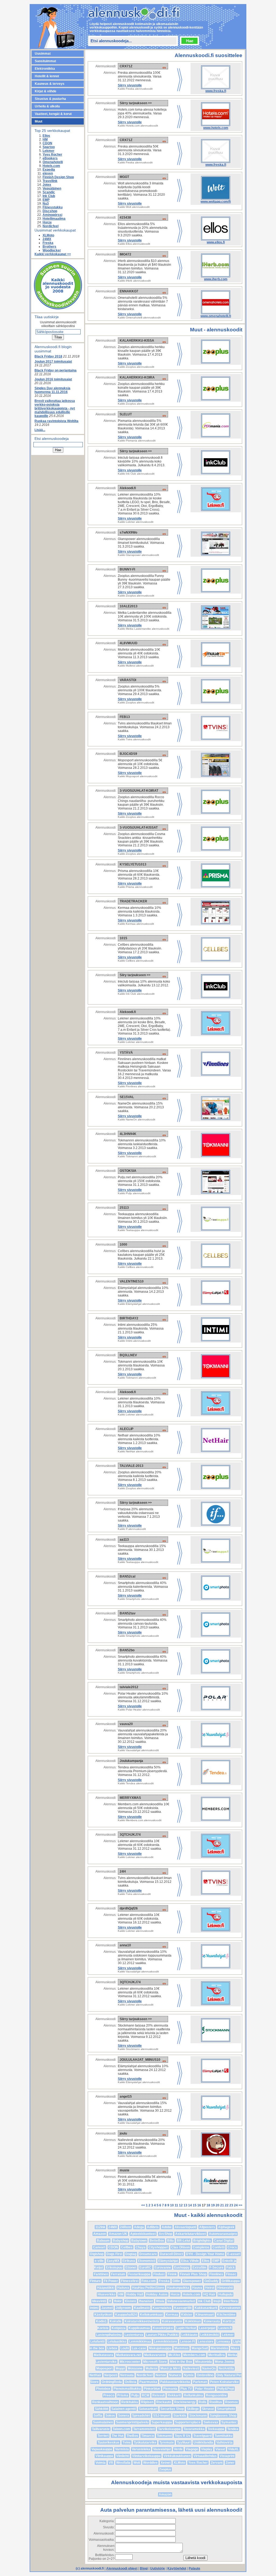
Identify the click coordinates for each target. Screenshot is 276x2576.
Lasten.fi (225, 2328)
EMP (46, 200)
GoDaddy (211, 2281)
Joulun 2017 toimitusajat (53, 362)
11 (176, 2205)
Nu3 (46, 204)
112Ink (100, 2227)
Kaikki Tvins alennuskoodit (134, 739)
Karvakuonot (230, 2308)
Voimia (101, 2463)
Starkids (180, 2416)
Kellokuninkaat (151, 2315)
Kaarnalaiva (162, 2308)
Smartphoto (226, 2409)
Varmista (122, 2449)
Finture (95, 2281)
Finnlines (216, 2274)
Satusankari (148, 2409)
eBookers (50, 158)
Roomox (232, 2402)
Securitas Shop (172, 2409)
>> (240, 2205)
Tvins (127, 2442)
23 (231, 2205)
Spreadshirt (141, 2416)
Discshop (50, 211)
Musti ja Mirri (170, 2368)
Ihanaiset (146, 2301)
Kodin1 (101, 2321)
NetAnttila (226, 2368)
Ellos (46, 136)
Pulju (135, 2395)
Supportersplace (188, 2422)
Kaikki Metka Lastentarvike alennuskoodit (144, 629)
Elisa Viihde (190, 2261)
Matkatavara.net (129, 2355)
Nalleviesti (191, 2368)
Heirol (210, 2288)
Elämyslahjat (168, 2261)
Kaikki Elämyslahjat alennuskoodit (139, 1304)
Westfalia (123, 2463)
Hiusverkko (106, 2294)
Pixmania (170, 2389)
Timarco (148, 2436)
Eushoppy (182, 2267)
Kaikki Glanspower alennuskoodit (138, 555)
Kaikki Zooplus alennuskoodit (136, 367)
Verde (178, 2449)
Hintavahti (225, 2288)
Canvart (99, 2247)
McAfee (174, 2355)
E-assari (234, 2254)
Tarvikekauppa (169, 2429)
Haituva (123, 2288)
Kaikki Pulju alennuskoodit (134, 1193)
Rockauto (164, 2402)
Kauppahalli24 (126, 2315)
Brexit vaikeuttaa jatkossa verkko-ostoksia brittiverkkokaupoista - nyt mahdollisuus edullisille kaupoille (55, 408)
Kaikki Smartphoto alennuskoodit (138, 1599)
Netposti (111, 2375)
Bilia (170, 2241)
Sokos (110, 2416)
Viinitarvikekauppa (146, 2456)
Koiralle (116, 2321)
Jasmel (107, 2308)
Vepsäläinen (52, 188)
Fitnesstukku (53, 207)
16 (199, 2205)
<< (144, 2205)
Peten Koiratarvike (224, 2382)
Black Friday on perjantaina (56, 370)
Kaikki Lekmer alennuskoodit (136, 522)
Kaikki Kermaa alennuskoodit (136, 924)
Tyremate (167, 2442)
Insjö (217, 2301)
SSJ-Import (162, 2416)
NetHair (95, 2375)
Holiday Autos (157, 2294)
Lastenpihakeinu (109, 2335)
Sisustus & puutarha (50, 99)
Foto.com (149, 2281)
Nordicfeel (51, 226)
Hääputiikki (106, 2288)
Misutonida (203, 2362)
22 (227, 2205)
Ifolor (118, 2301)
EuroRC (145, 2267)
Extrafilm (199, 2267)
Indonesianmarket (181, 2301)
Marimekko (219, 2348)
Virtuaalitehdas (205, 2456)
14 (190, 2205)
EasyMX (113, 2261)
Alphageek (226, 2227)
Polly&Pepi (226, 2389)
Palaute (194, 2568)
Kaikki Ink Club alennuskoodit (136, 474)
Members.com (194, 2355)
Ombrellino (205, 2375)
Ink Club (49, 196)
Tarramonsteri (144, 2429)
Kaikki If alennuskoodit (132, 1529)
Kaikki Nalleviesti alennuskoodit (137, 2156)
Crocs (232, 2247)
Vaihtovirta (224, 2442)
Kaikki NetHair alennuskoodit (136, 1451)
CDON (47, 143)
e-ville (99, 2261)
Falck (231, 2267)
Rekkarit (174, 2395)
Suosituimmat (45, 61)
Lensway (223, 2342)
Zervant (217, 2463)
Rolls (203, 2402)
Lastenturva (134, 2335)
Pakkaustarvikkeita (175, 2382)
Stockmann (198, 2416)
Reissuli (158, 2395)
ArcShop (165, 2234)
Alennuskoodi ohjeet (122, 2568)
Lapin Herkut (186, 2328)
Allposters (207, 2227)
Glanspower (192, 2281)
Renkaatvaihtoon (105, 2402)
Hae (190, 41)
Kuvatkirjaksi (163, 2328)
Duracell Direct (171, 2254)
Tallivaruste (101, 2429)
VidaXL (233, 2449)
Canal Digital (224, 2241)
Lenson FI (187, 2342)
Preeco (109, 2395)
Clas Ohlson (180, 2247)
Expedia (49, 170)
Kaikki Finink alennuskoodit (135, 2193)
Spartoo (49, 147)
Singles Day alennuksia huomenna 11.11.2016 (52, 390)
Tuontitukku (223, 2436)
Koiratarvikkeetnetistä (142, 2321)
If (110, 2301)
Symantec (229, 2422)
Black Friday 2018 (48, 356)
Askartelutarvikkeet (191, 2234)
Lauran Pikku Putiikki (162, 2335)
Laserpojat (207, 2328)
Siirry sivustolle (130, 85)
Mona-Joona (224, 2362)
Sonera (124, 2416)
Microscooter (130, 2362)
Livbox (112, 2348)
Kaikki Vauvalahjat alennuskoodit (138, 1750)
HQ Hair (209, 2294)
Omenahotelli (53, 162)
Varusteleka (141, 2449)
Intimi (94, 2308)
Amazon (100, 2234)
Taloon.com (121, 2429)
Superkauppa (162, 2422)
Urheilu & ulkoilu (47, 106)
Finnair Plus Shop (193, 2274)
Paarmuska (148, 2382)
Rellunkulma (193, 2395)
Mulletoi (151, 2368)
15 (195, 2205)
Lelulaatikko (117, 2342)
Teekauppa (216, 2429)
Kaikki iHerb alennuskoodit (134, 281)
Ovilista (131, 2382)
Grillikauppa (231, 2281)
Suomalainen (103, 2422)
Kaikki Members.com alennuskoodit (140, 1820)
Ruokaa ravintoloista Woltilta (56, 421)
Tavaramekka (194, 2429)
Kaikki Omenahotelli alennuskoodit (139, 318)
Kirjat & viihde (46, 91)
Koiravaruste (172, 2321)
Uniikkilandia (203, 2442)
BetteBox (157, 2241)
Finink (172, 2274)
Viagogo (192, 2449)
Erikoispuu (114, 2267)
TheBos (132, 2436)
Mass (235, 2348)
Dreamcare (148, 2254)
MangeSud (200, 2348)
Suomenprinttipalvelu (132, 2422)
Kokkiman (193, 2321)
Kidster (187, 2315)
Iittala (160, 2301)
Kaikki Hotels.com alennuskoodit (138, 126)
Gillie (176, 2281)
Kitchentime (226, 2315)
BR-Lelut (184, 2241)
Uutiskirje (158, 2568)
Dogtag (131, 2254)
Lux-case (139, 2348)
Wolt (137, 2463)
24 (236, 2205)
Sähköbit (102, 2409)
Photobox (103, 2389)
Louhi (125, 2348)
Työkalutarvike (145, 2442)
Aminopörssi (52, 215)
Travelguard (202, 2436)
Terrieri (103, 2436)
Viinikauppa (104, 2456)
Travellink (50, 181)
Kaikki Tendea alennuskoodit (136, 1783)
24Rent (125, 2227)
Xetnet (166, 2463)
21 (222, 2205)
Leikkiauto (189, 2335)
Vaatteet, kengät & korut (53, 114)
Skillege (193, 2409)
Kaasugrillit (183, 2308)
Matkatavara (103, 2355)
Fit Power (111, 2281)
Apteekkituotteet (143, 2234)
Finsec (231, 2274)
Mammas (182, 2348)
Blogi (144, 2568)
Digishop (97, 2254)
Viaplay (207, 2449)
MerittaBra (217, 2355)
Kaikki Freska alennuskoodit (135, 89)
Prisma (123, 2395)
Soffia (98, 2416)
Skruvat (208, 2409)
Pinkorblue (152, 2389)
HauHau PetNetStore (148, 2288)
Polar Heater (205, 2389)
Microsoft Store (155, 2362)
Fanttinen (101, 2274)
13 (185, 2205)
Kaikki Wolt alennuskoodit (134, 207)
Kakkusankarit (206, 2308)
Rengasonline (216, 2395)
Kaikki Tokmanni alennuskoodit (137, 1156)
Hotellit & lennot (47, 76)
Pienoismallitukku (127, 2389)
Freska (48, 243)
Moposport (104, 2368)
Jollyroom (123, 2308)
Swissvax (211, 2422)
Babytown (139, 2241)
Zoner (230, 2463)
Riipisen (147, 2402)
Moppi (120, 2368)
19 (213, 2205)
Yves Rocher (52, 155)
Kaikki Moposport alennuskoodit (138, 776)
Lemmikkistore (165, 2342)
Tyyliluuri (184, 2442)
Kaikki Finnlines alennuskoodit (137, 1086)
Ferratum (118, 2274)
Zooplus (165, 2469)
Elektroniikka (45, 69)
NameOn (209, 2368)
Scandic (49, 192)
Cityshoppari (158, 2247)
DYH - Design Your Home (205, 2254)
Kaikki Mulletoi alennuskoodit (136, 666)
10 (172, 2205)
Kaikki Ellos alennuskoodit (134, 244)
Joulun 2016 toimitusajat (53, 379)
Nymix (189, 2375)
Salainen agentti (124, 2409)
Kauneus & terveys (50, 84)
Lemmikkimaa (140, 2342)
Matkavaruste (155, 2355)
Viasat (220, 2449)
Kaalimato (142, 2308)
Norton (161, 2375)
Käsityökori (103, 2315)
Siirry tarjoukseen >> (136, 103)
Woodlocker (52, 250)
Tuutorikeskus (108, 2442)
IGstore (130, 2301)
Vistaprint (227, 2456)
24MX (47, 239)
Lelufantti (97, 2342)
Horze (47, 222)
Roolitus (216, 2402)
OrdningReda (112, 2382)
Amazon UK (118, 2234)
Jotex (47, 185)
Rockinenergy (185, 2402)
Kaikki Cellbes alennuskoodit (136, 961)
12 (181, 2205)
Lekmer (49, 151)
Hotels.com (51, 166)
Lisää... (40, 430)
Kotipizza (119, 2328)
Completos (201, 2247)
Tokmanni (164, 2436)
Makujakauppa (160, 2348)
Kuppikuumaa (139, 2328)
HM (45, 139)
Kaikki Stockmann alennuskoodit (138, 2049)
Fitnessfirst (130, 2281)
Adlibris (153, 2227)
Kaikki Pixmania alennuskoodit (137, 441)
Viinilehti (123, 2456)
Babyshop (120, 2241)
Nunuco (175, 2375)
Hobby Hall (135, 2294)
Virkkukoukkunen (177, 2456)
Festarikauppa (139, 2274)
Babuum (103, 2241)
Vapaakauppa (102, 2449)
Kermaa (172, 2315)
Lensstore (206, 2342)
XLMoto (48, 235)
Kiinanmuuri (205, 2315)
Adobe (167, 2227)
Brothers (49, 247)
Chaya (141, 2247)
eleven (48, 173)
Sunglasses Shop (223, 2416)
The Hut (118, 2436)
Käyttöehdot (177, 2568)
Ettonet (131, 2267)
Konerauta (212, 2321)
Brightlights (202, 2241)
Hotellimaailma (54, 219)
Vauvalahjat (162, 2449)
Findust (159, 2274)
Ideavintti (99, 2301)
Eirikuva (129, 2261)
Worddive (150, 2463)
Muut (39, 121)
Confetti (218, 2247)
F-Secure (216, 2267)
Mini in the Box (181, 2362)
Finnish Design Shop (58, 177)
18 (208, 2205)
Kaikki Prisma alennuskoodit (135, 887)
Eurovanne (163, 2267)
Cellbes (127, 2247)
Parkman (200, 2382)
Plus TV (186, 2389)
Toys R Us (182, 2436)
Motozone (135, 2368)
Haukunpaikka (178, 2288)
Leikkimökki (210, 2335)
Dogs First (114, 2254)
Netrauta (127, 2375)
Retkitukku (130, 2402)
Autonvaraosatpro (223, 2234)
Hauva (197, 2288)
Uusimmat (43, 54)
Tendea (233, 2429)
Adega (139, 2227)
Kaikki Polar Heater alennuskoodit (139, 1710)
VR (111, 2463)
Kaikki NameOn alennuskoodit (137, 1119)
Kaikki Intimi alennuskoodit (134, 1341)
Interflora (231, 2301)
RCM (146, 2395)
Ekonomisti (147, 2261)
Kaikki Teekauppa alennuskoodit (138, 1230)
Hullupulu (225, 2294)
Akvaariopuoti (185, 2227)
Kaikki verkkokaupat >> (53, 254)
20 (218, 2205)
